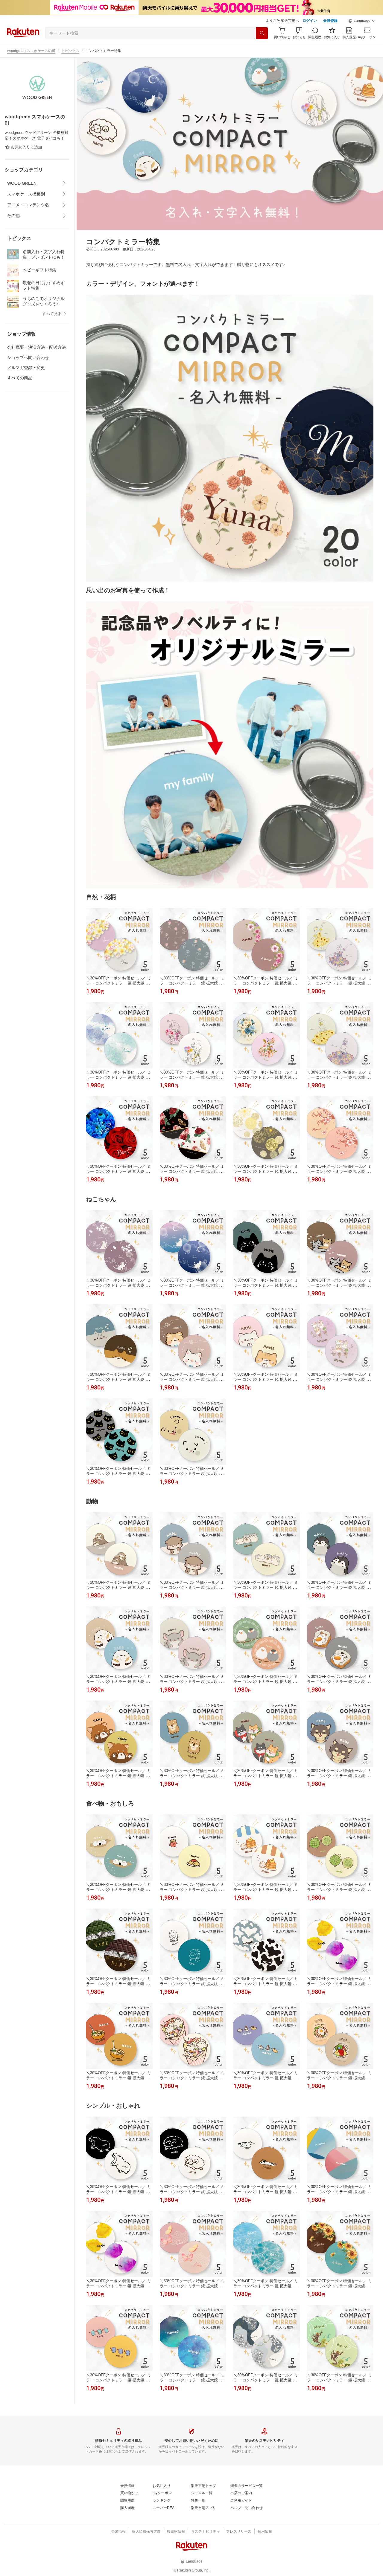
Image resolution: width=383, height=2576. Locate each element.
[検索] (262, 33)
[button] (362, 21)
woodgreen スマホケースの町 (31, 51)
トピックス (70, 51)
